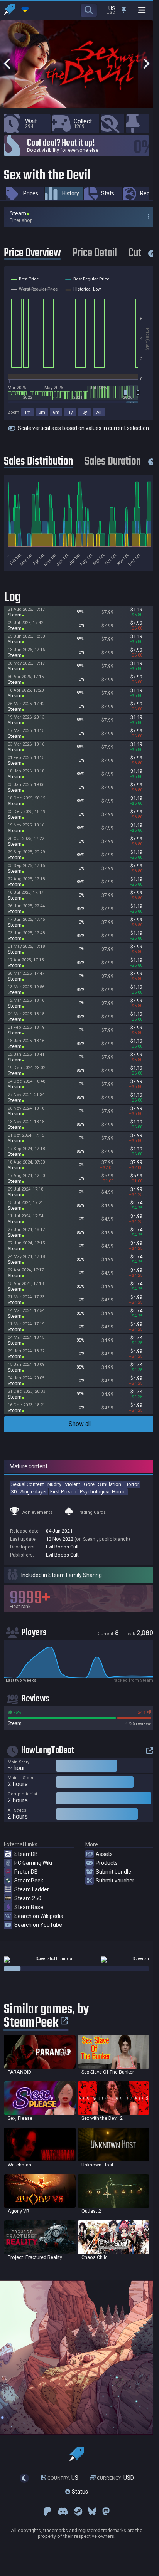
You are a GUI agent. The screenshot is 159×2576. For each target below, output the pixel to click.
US (63, 2478)
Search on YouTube (38, 1925)
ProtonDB (26, 1872)
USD (115, 2478)
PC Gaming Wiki (33, 1863)
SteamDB (26, 1854)
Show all (80, 1424)
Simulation (110, 1484)
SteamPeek (29, 1881)
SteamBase (29, 1907)
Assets (104, 1854)
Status (79, 2492)
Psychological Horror (103, 1492)
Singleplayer (34, 1492)
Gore (89, 1484)
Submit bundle (113, 1872)
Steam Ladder (32, 1889)
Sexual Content (28, 1484)
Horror (132, 1484)
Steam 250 (28, 1898)
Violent (73, 1484)
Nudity (54, 1484)
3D (14, 1492)
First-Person (63, 1492)
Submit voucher (115, 1881)
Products (107, 1863)
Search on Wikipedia (39, 1916)
